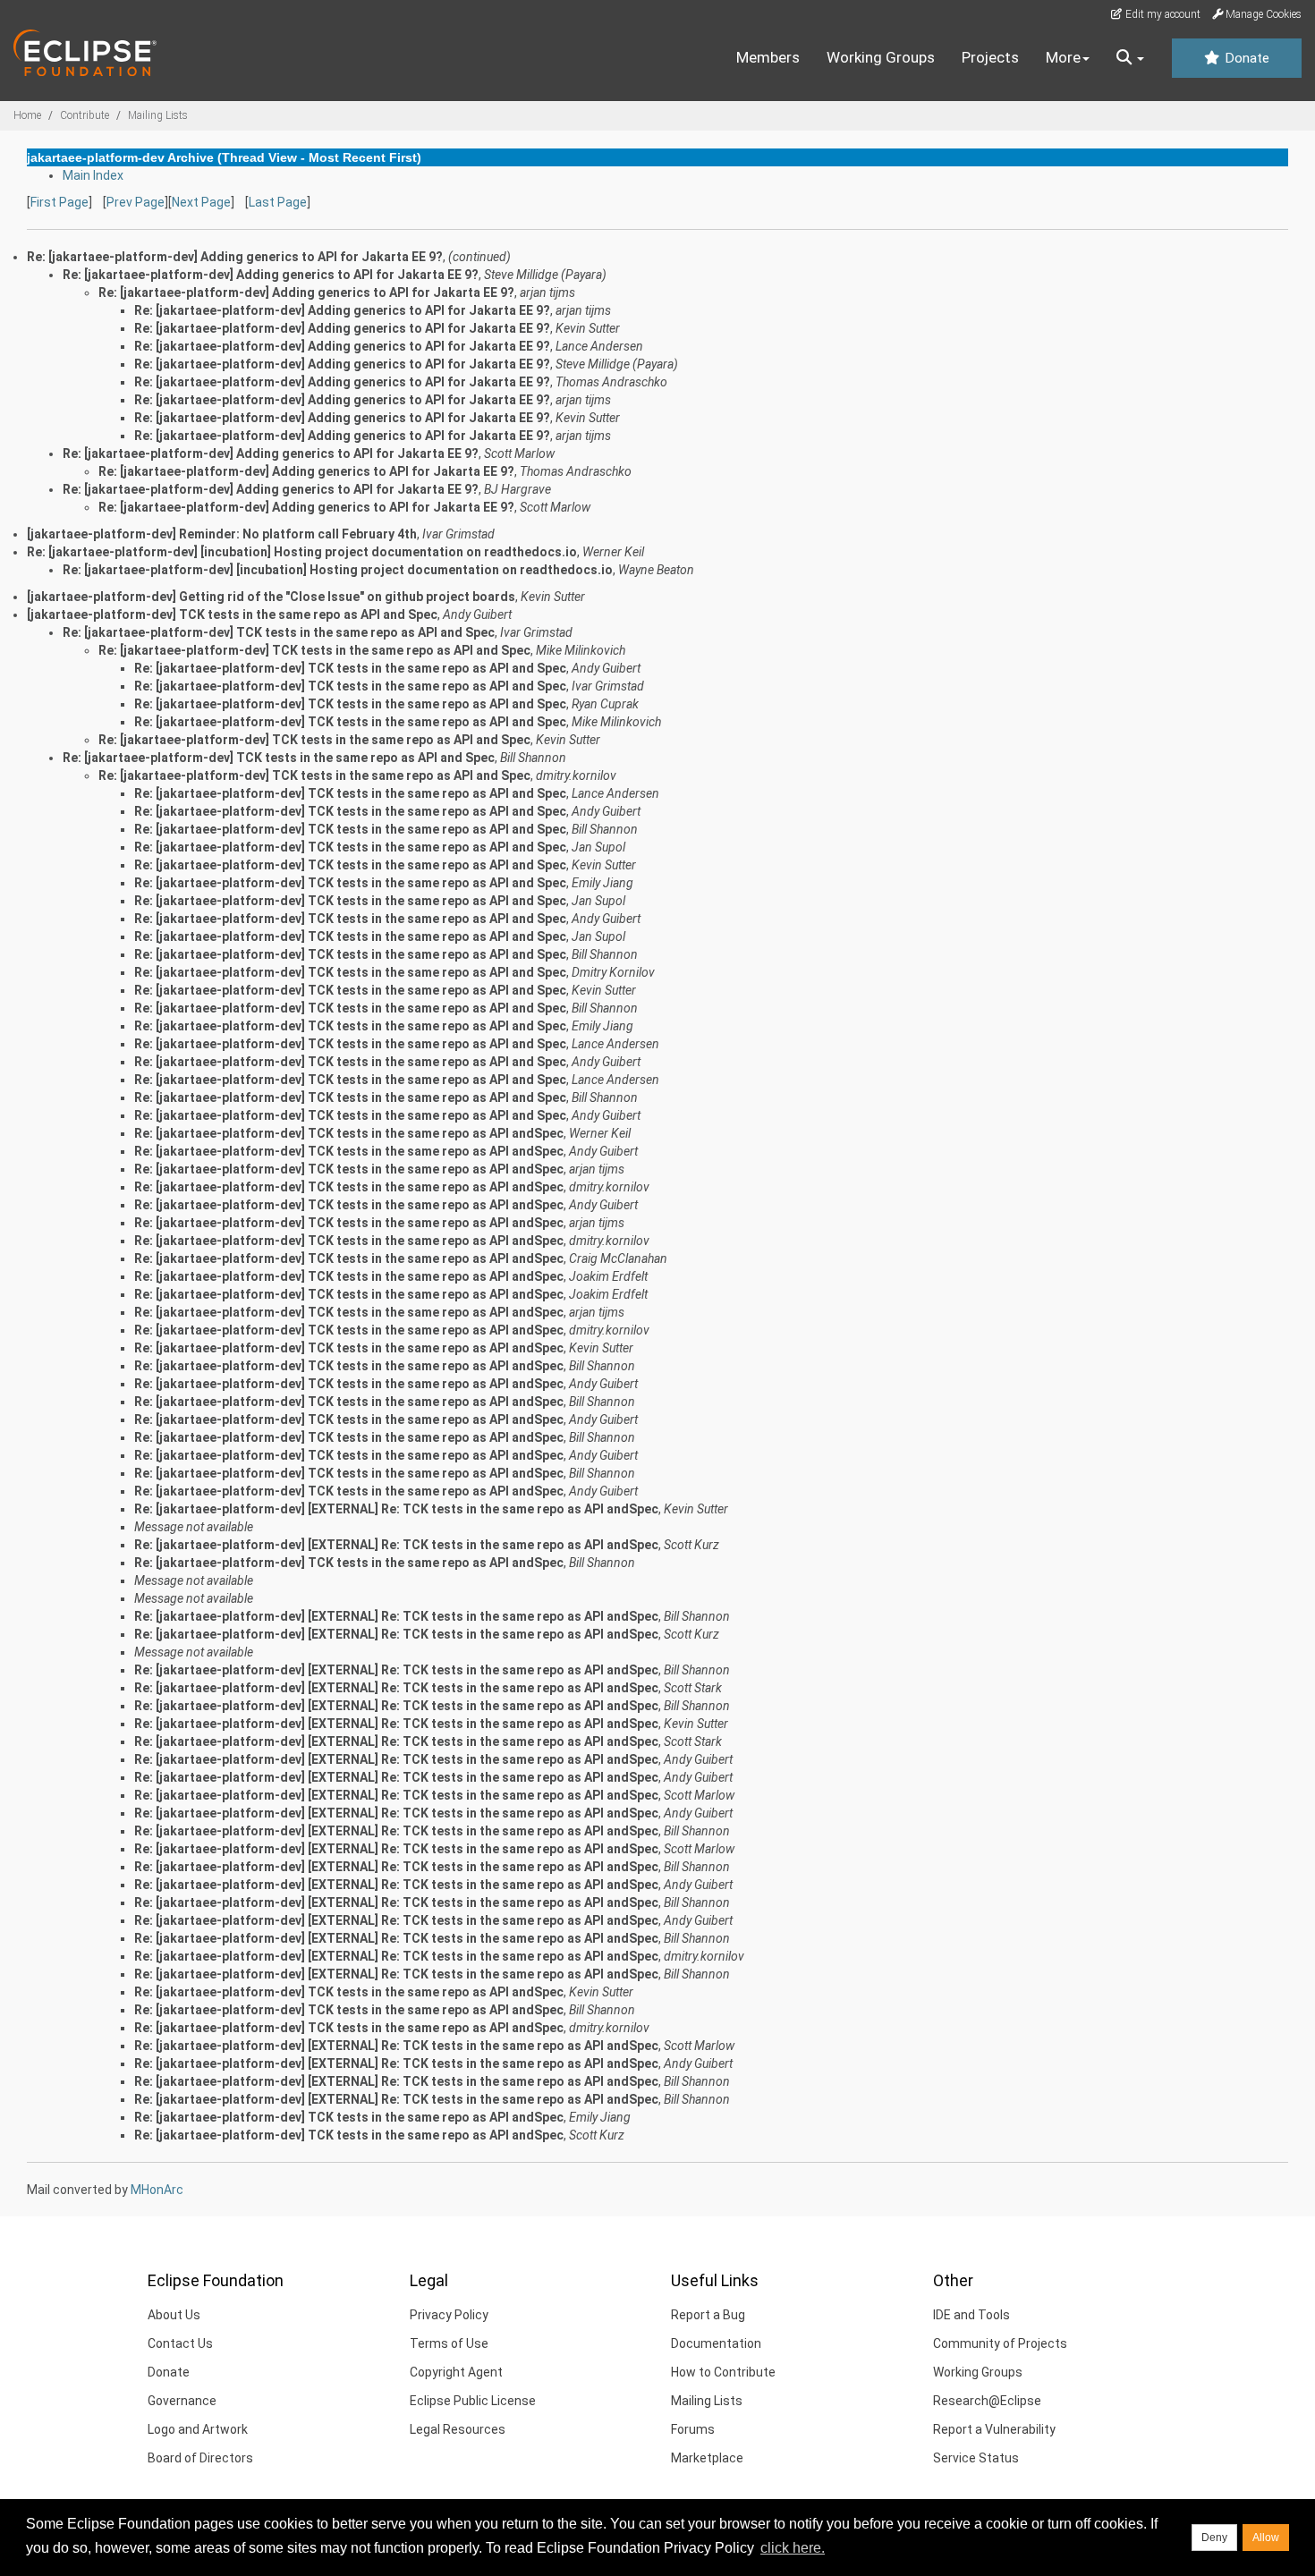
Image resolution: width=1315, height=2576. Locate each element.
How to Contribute (723, 2372)
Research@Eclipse (987, 2401)
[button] (1130, 58)
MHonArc (157, 2190)
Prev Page (136, 202)
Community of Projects (1000, 2343)
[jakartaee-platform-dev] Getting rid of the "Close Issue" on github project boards (271, 597)
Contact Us (180, 2343)
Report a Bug (708, 2315)
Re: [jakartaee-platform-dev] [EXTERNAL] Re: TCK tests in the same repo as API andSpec (396, 1509)
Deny (1214, 2538)
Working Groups (881, 57)
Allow (1266, 2538)
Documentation (716, 2343)
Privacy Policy (449, 2315)
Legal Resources (458, 2429)
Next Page (201, 202)
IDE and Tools (971, 2315)
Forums (693, 2429)
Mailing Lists (158, 115)
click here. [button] (793, 2548)
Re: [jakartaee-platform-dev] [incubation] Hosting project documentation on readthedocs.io (302, 552)
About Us (174, 2315)
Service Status (976, 2458)
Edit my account (1162, 14)
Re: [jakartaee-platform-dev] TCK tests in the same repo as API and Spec (279, 632)
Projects (990, 57)
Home (27, 115)
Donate (1245, 58)
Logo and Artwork (198, 2429)
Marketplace (707, 2458)
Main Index (93, 175)
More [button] (1063, 57)
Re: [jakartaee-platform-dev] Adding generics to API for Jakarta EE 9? (271, 275)
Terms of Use (449, 2343)
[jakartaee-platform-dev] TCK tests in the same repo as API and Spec (232, 614)
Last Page (278, 202)
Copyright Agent (456, 2372)
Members (768, 57)
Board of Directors (200, 2458)
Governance (182, 2401)
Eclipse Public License (473, 2401)
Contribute (85, 115)
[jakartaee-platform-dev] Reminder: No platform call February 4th (222, 534)
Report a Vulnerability (994, 2429)
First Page (59, 202)
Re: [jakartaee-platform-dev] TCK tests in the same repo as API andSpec (349, 1133)
